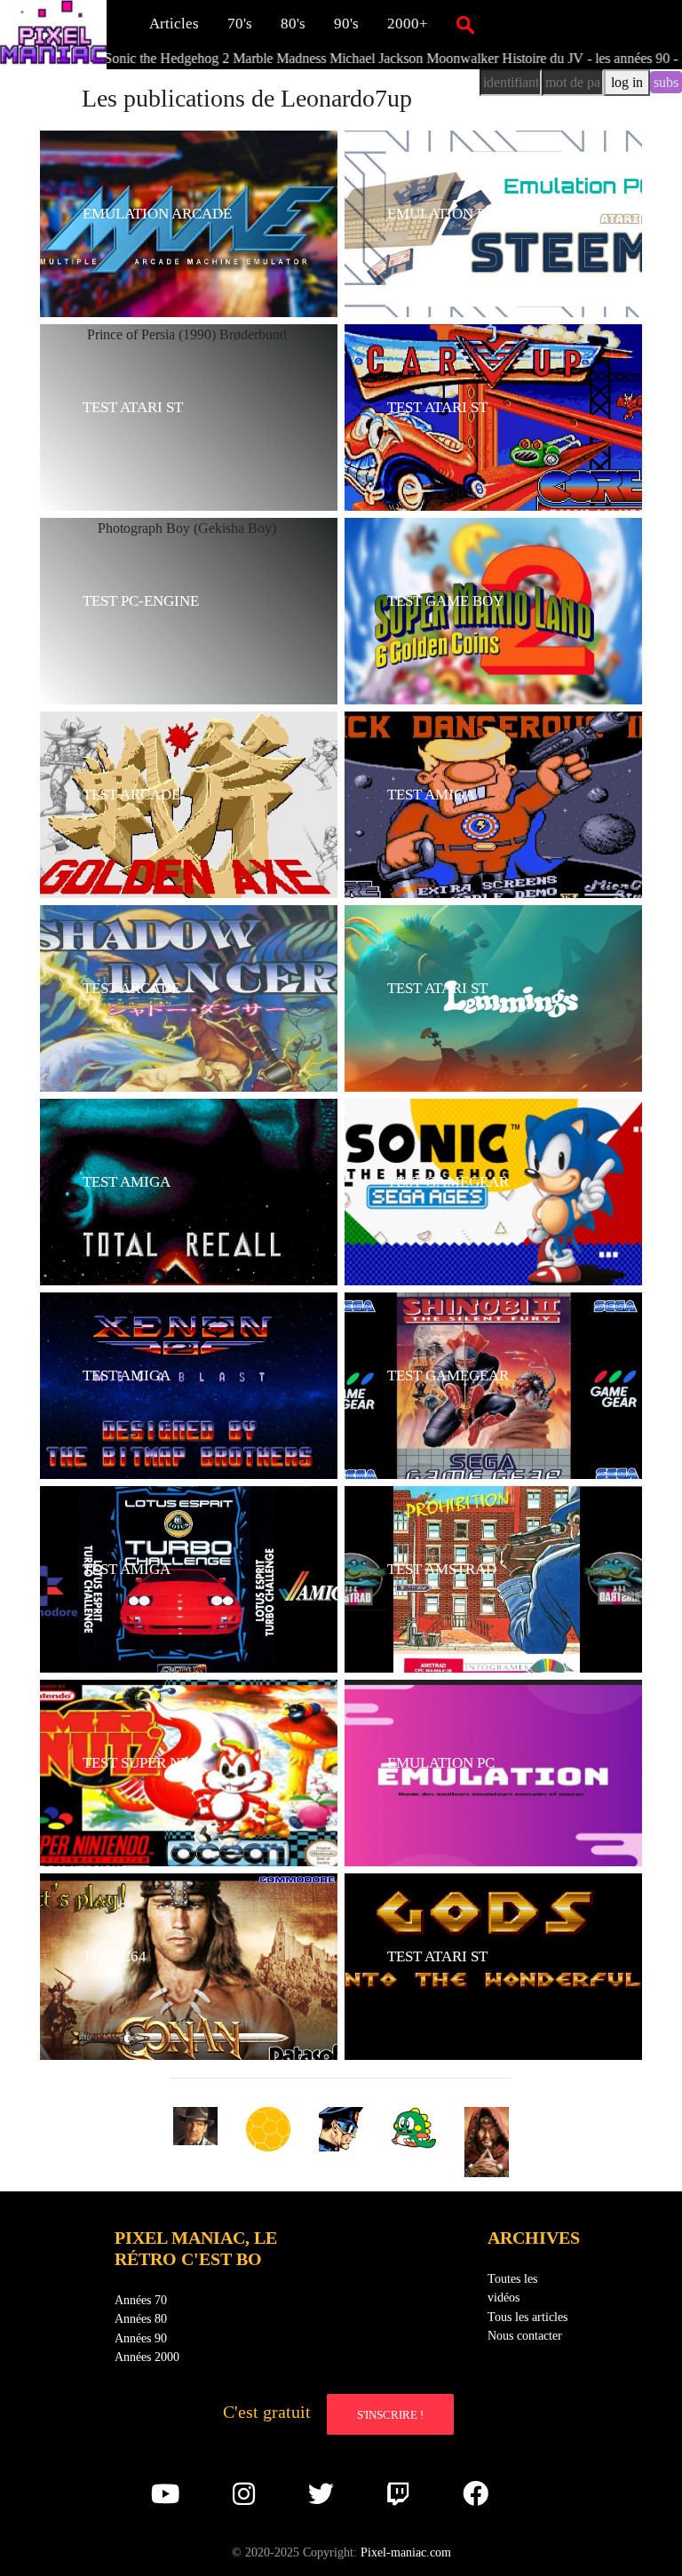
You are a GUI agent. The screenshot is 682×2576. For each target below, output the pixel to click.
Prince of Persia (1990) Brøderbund (174, 443)
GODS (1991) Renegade (448, 1992)
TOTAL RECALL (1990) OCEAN (174, 1217)
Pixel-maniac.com (406, 2552)
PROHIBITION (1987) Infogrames (478, 1605)
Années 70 (141, 2300)
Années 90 (141, 2338)
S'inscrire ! (390, 2415)
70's (240, 24)
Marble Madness (192, 58)
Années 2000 (147, 2357)
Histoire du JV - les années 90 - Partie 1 (526, 58)
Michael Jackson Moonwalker (327, 58)
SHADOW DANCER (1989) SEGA (179, 1024)
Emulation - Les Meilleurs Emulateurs (484, 1798)
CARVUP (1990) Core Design (465, 443)
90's (346, 24)
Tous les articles (527, 2317)
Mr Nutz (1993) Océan (138, 1798)
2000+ (408, 24)
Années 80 (141, 2318)
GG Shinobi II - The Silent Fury (468, 1411)
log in (627, 82)
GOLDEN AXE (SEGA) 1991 (162, 830)
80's (293, 24)
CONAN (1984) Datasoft (146, 1992)
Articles (174, 24)
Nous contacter (525, 2335)
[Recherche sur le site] (465, 24)
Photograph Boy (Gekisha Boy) (163, 636)
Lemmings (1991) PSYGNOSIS (470, 1024)
